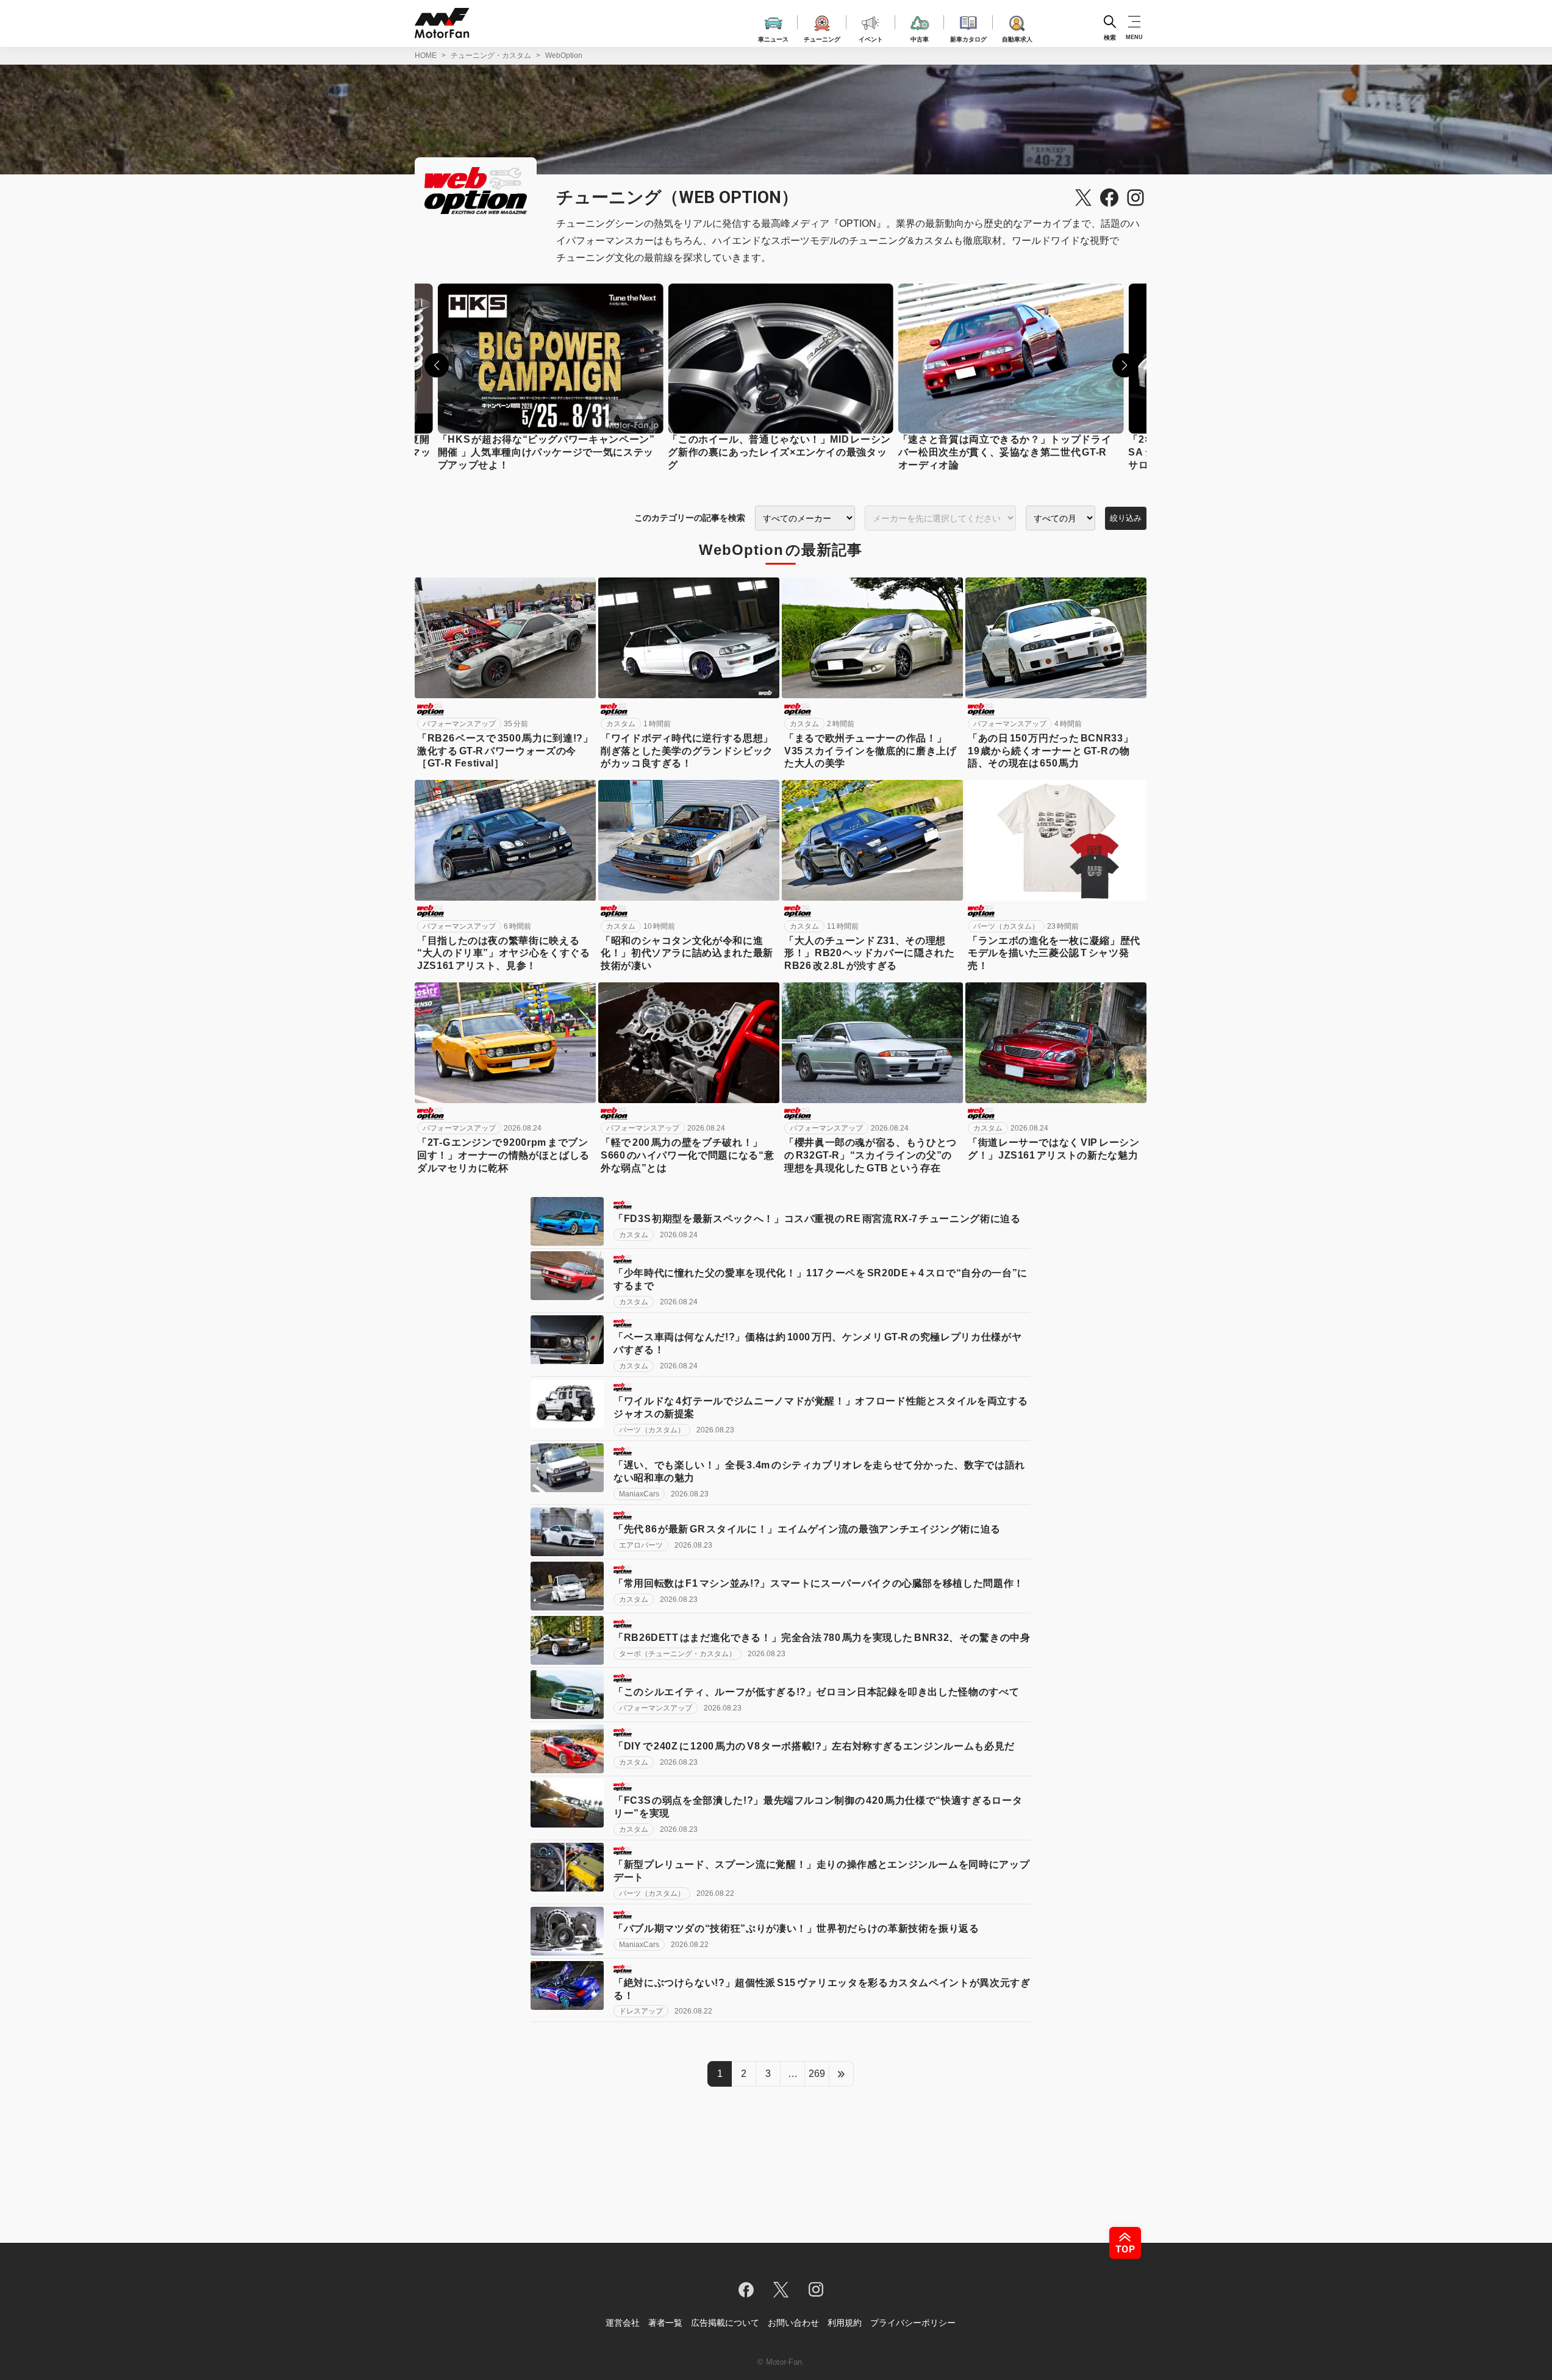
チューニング (822, 38)
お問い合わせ (793, 2323)
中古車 (920, 38)
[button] (437, 365)
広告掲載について (725, 2323)
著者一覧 (665, 2323)
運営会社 (623, 2323)
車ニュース (773, 38)
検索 (1110, 37)
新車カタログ (968, 38)
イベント (871, 38)
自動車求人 (1017, 38)
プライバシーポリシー (913, 2323)
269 (817, 2074)
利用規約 (845, 2323)
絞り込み (1126, 518)
